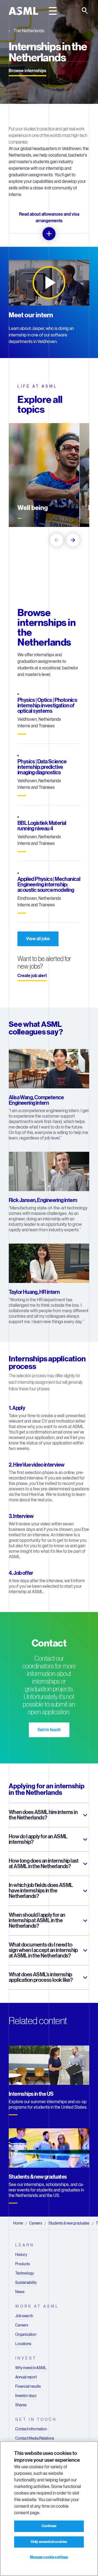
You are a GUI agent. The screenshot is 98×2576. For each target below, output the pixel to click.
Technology (25, 2273)
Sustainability (26, 2282)
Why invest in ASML (31, 2368)
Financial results (28, 2386)
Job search (24, 2316)
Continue (49, 2526)
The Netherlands (29, 31)
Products (23, 2264)
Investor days (26, 2396)
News (20, 2292)
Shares (21, 2405)
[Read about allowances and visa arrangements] (49, 234)
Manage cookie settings (49, 2557)
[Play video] (49, 283)
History (21, 2255)
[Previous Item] (57, 540)
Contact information (31, 2429)
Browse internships (27, 71)
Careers (36, 2223)
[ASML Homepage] (23, 11)
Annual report (26, 2377)
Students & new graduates (69, 2223)
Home (18, 2223)
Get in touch (49, 1730)
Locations (23, 2344)
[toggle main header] (53, 11)
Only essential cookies (49, 2542)
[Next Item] (73, 540)
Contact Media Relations (35, 2438)
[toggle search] (85, 11)
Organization (26, 2334)
